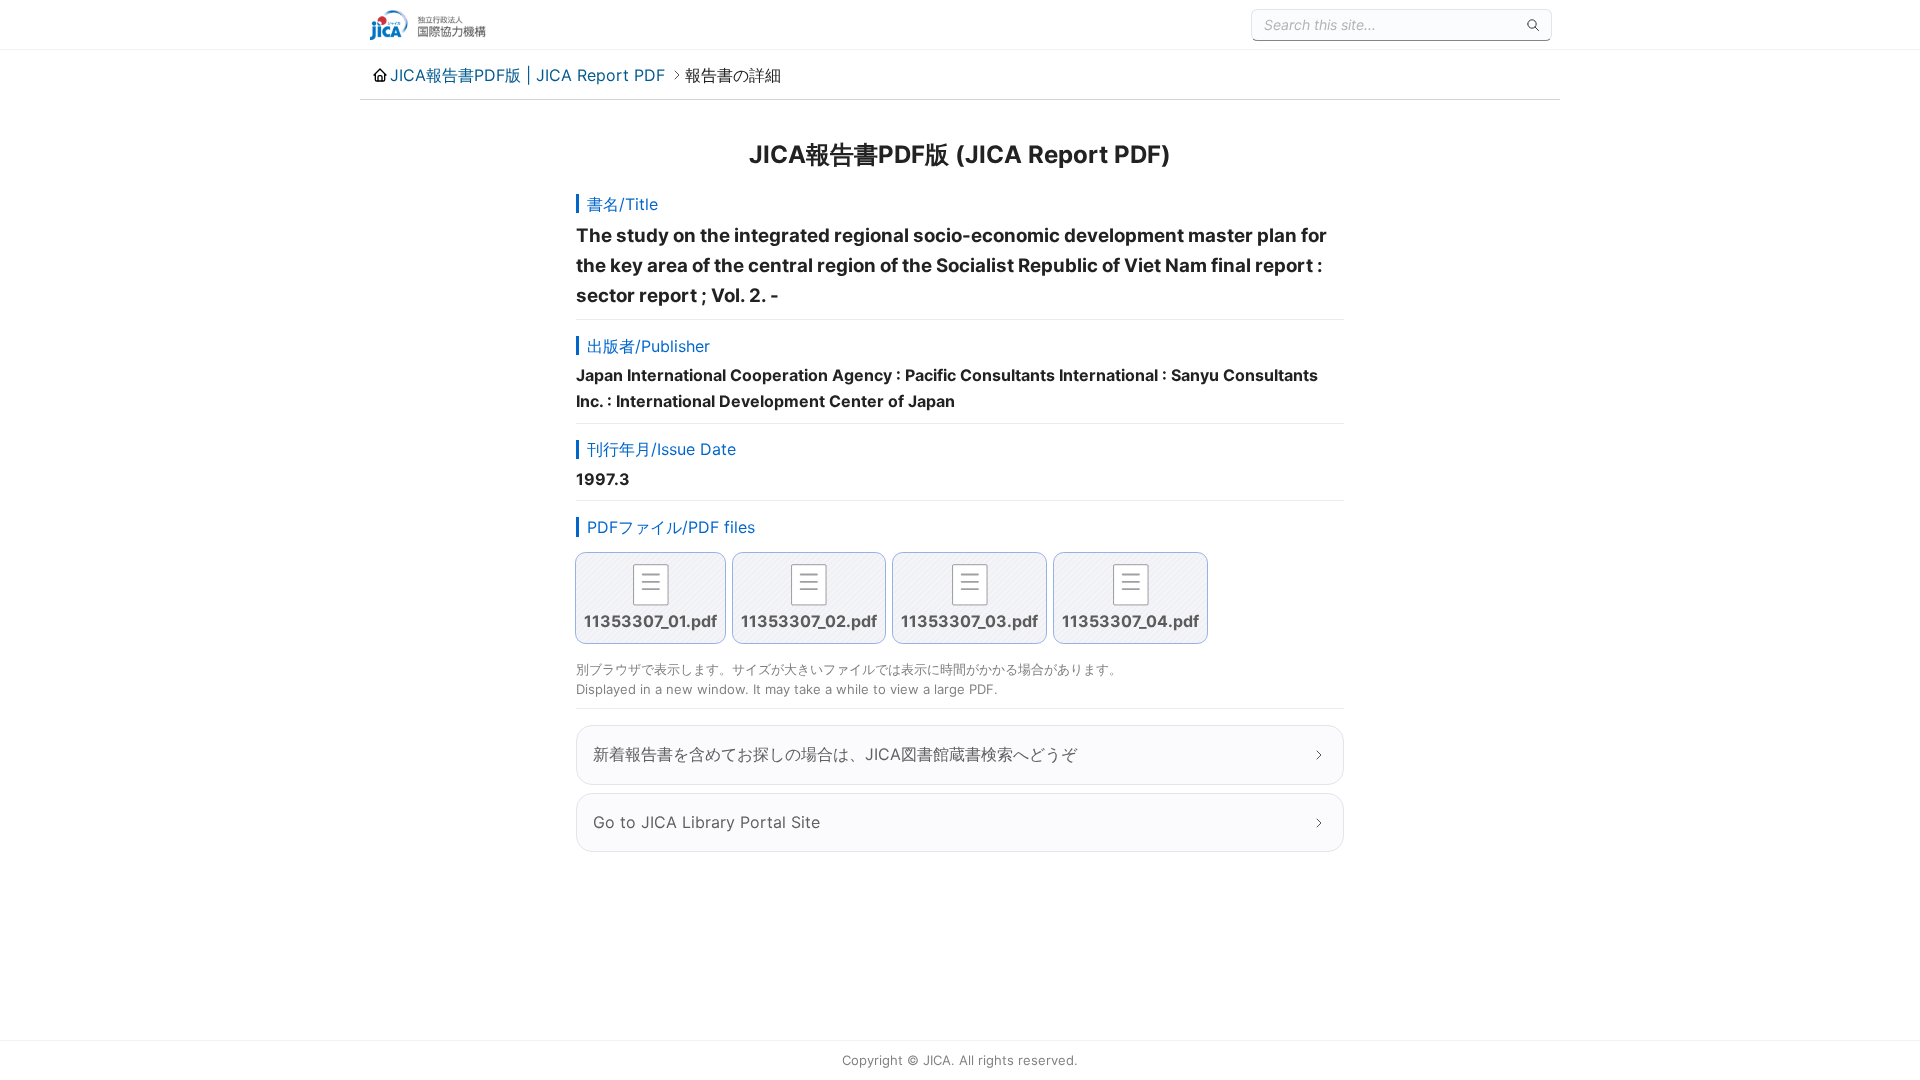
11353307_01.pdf (650, 621)
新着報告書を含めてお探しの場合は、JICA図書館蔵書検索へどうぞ (835, 754)
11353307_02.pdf (809, 621)
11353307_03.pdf (969, 621)
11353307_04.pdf (1130, 621)
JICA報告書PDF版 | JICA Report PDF (527, 75)
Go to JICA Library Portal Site (706, 822)
